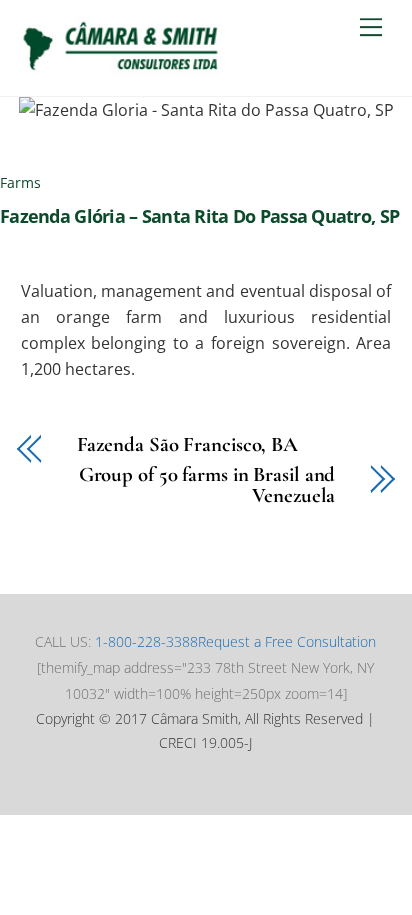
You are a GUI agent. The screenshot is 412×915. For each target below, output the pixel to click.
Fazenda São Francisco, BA (187, 445)
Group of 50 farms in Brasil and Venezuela (207, 486)
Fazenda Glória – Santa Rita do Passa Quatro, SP (199, 216)
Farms (20, 182)
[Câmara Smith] (121, 70)
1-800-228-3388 (146, 641)
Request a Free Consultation (287, 641)
